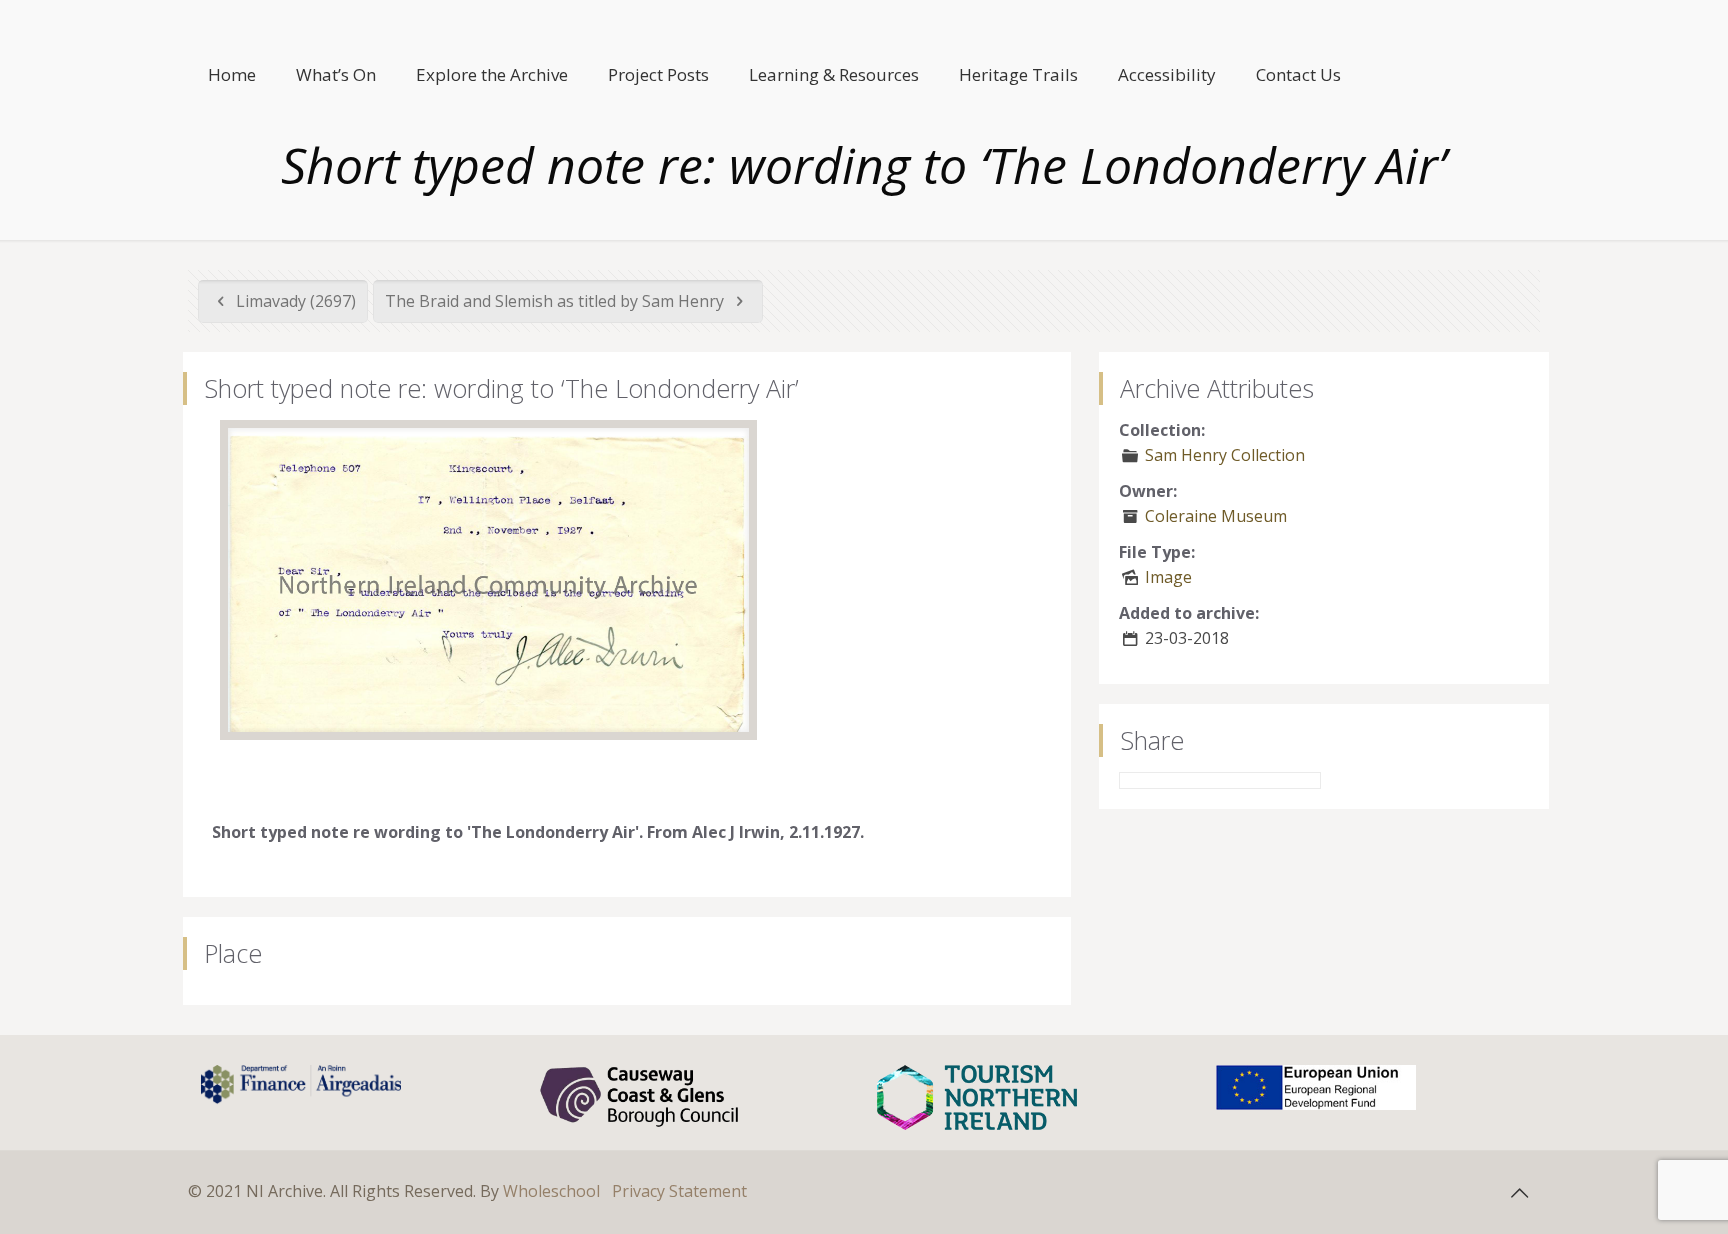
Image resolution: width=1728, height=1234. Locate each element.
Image (1168, 577)
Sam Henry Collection (1225, 455)
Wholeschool (551, 1191)
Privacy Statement (679, 1191)
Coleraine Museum (1216, 516)
